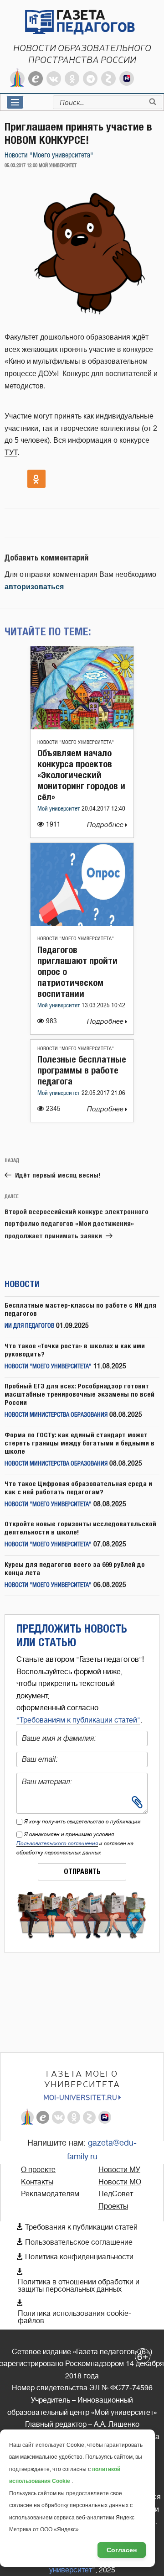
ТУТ (11, 453)
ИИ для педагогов (29, 1326)
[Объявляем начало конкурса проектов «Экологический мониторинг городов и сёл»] (82, 727)
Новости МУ (119, 2170)
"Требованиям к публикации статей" (78, 1720)
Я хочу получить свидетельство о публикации (82, 1822)
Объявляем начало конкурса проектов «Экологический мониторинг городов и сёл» (81, 775)
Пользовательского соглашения (57, 1843)
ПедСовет (116, 2194)
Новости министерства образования (56, 1415)
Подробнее (106, 825)
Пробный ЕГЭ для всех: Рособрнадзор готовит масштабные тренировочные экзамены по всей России (79, 1394)
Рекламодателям (50, 2194)
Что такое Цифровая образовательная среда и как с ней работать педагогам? (78, 1488)
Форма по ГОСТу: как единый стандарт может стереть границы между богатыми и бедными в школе (79, 1443)
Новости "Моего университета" (49, 155)
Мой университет (59, 809)
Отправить (82, 1872)
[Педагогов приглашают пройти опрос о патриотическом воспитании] (82, 924)
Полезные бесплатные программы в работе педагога (82, 1070)
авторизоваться (34, 587)
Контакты (37, 2182)
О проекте (38, 2170)
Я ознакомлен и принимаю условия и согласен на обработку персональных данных (75, 1843)
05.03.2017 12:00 (21, 166)
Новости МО (120, 2182)
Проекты (113, 2206)
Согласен (122, 2550)
